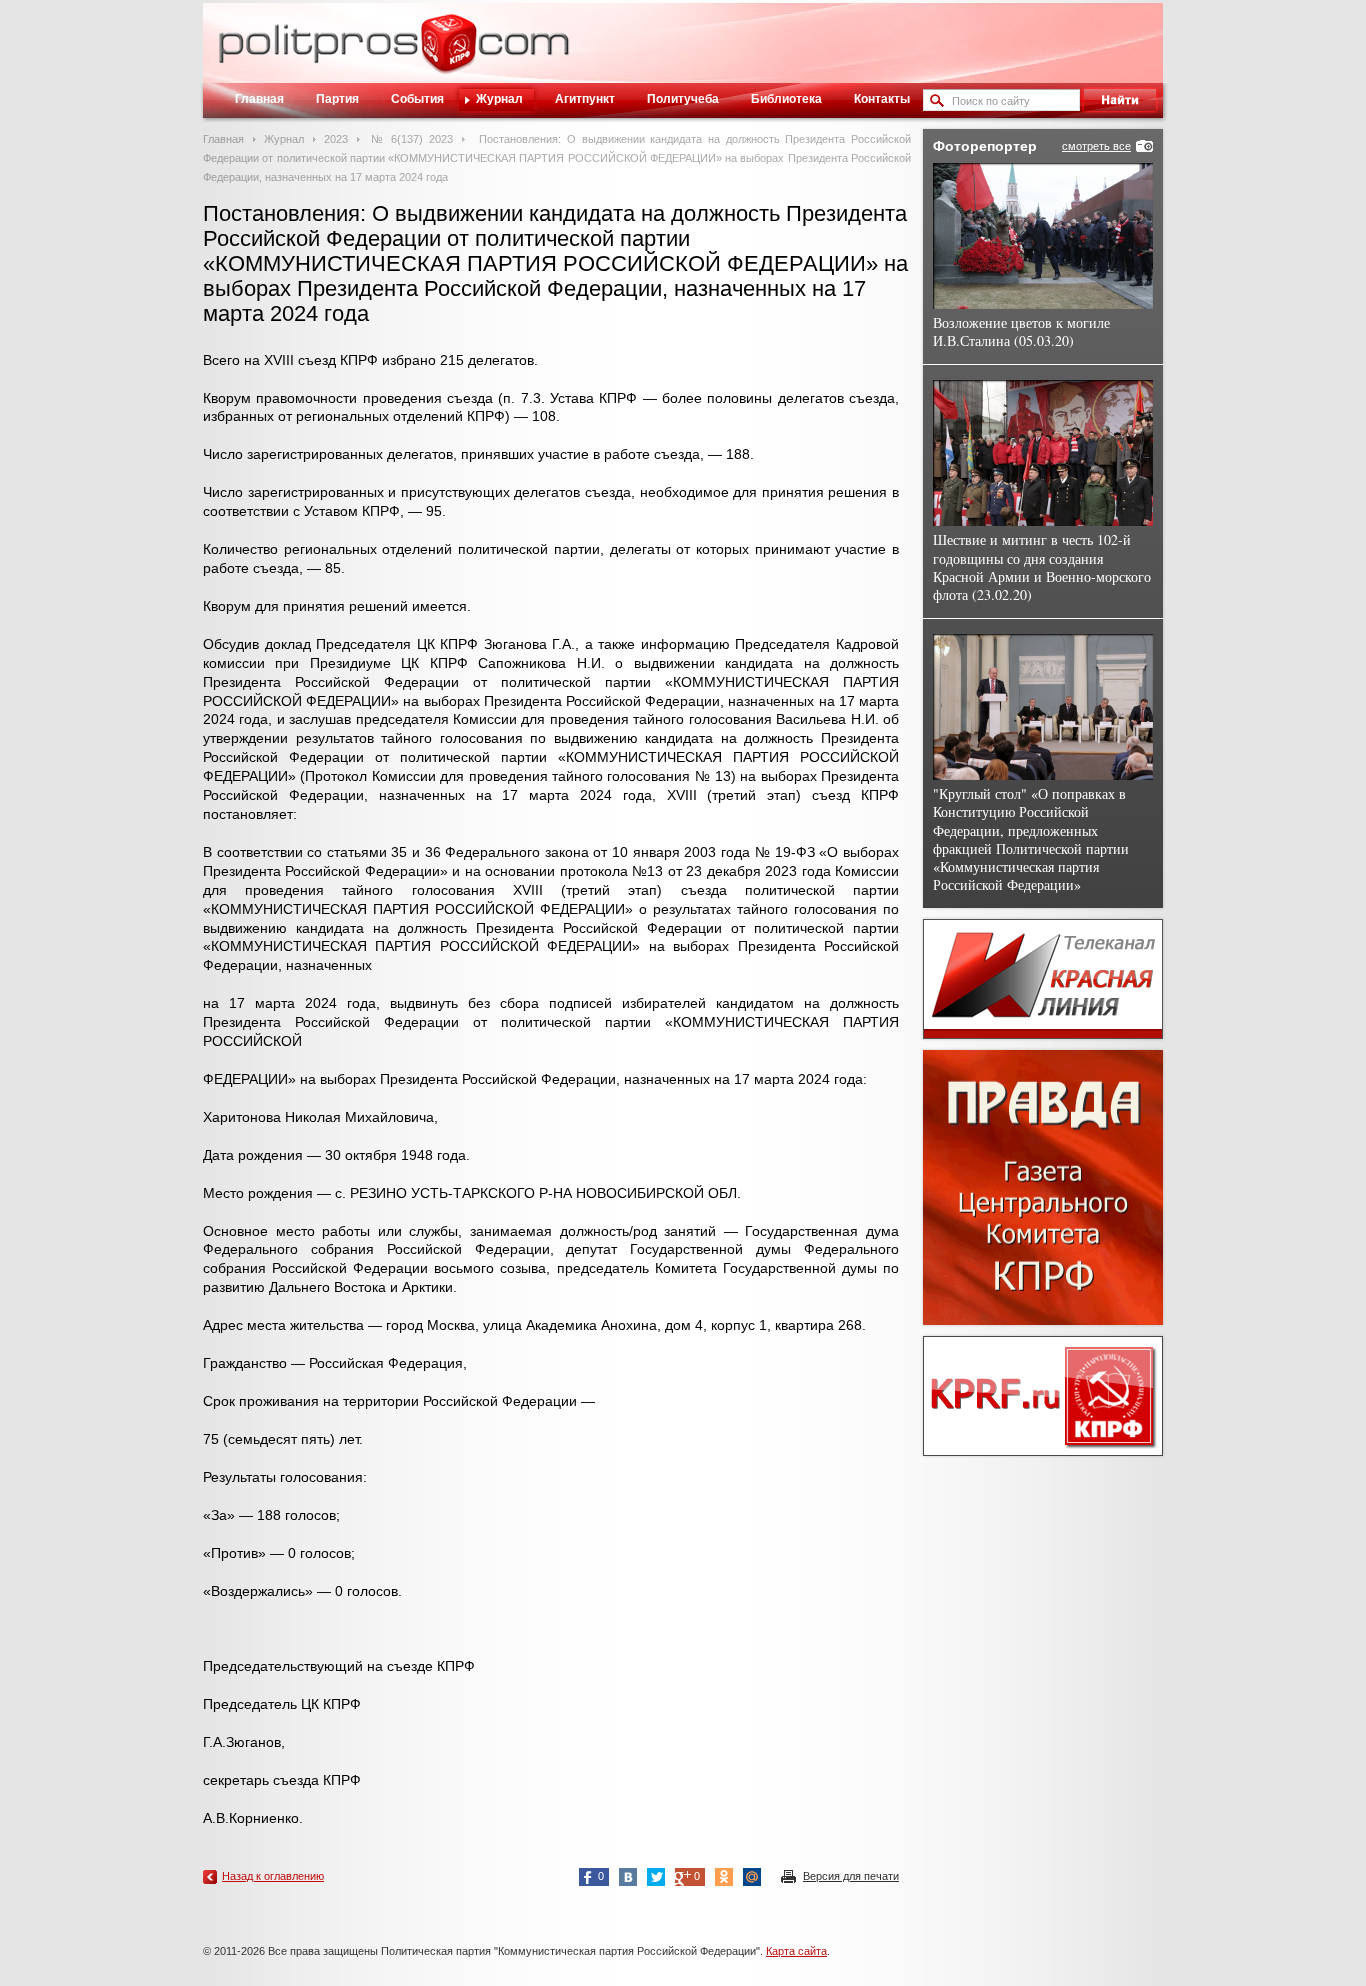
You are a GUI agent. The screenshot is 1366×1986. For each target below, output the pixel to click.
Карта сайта (796, 1951)
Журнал (499, 99)
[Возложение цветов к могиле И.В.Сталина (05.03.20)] (1043, 236)
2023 (336, 139)
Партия (337, 99)
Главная (259, 99)
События (417, 99)
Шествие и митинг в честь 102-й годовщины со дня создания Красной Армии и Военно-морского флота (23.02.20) (1042, 567)
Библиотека (786, 99)
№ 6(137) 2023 (410, 139)
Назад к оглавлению (273, 1876)
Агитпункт (585, 99)
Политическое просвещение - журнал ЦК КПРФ (448, 54)
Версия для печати (851, 1876)
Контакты (882, 99)
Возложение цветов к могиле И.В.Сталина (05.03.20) (1021, 331)
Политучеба (683, 99)
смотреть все (1096, 146)
